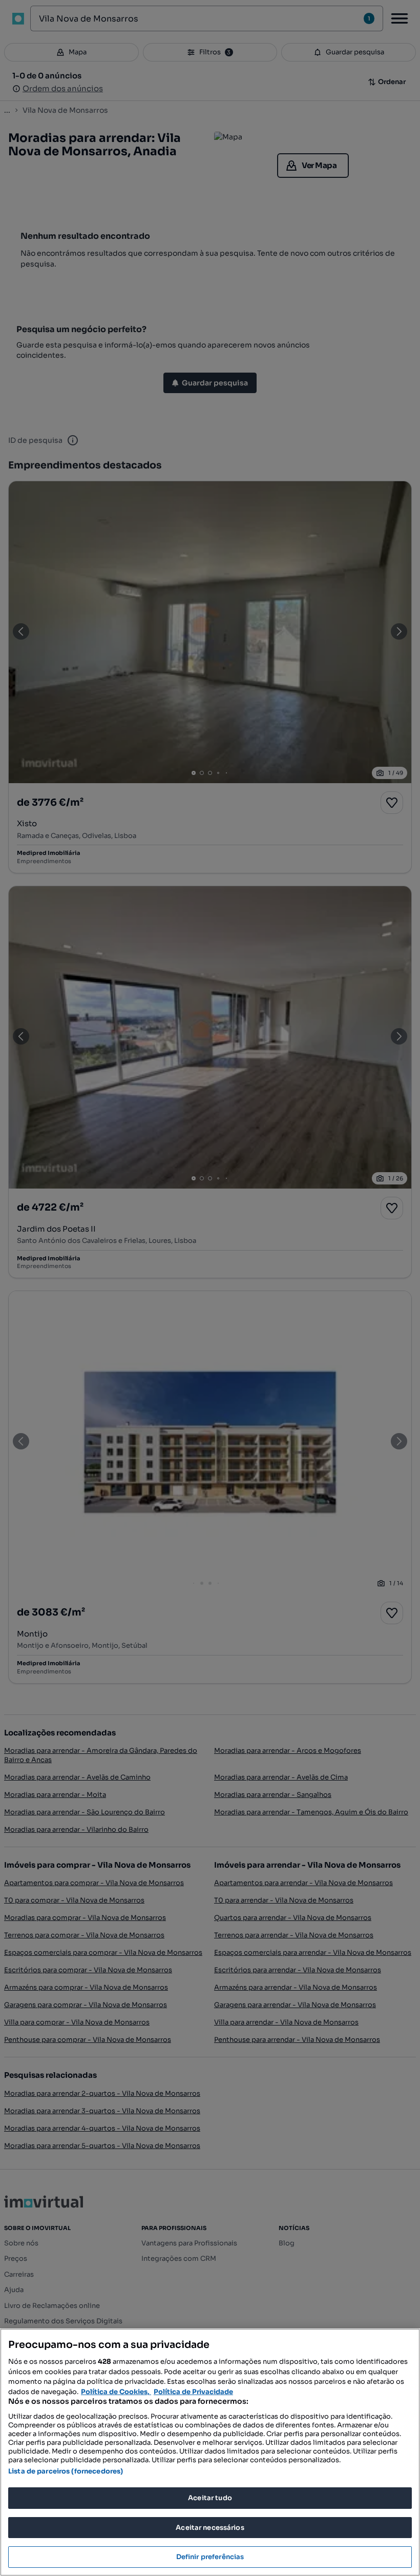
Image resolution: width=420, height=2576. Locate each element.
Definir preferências (210, 2557)
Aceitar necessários (210, 2528)
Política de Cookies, (116, 2392)
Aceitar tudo (210, 2498)
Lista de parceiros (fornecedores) (66, 2471)
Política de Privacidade (193, 2392)
